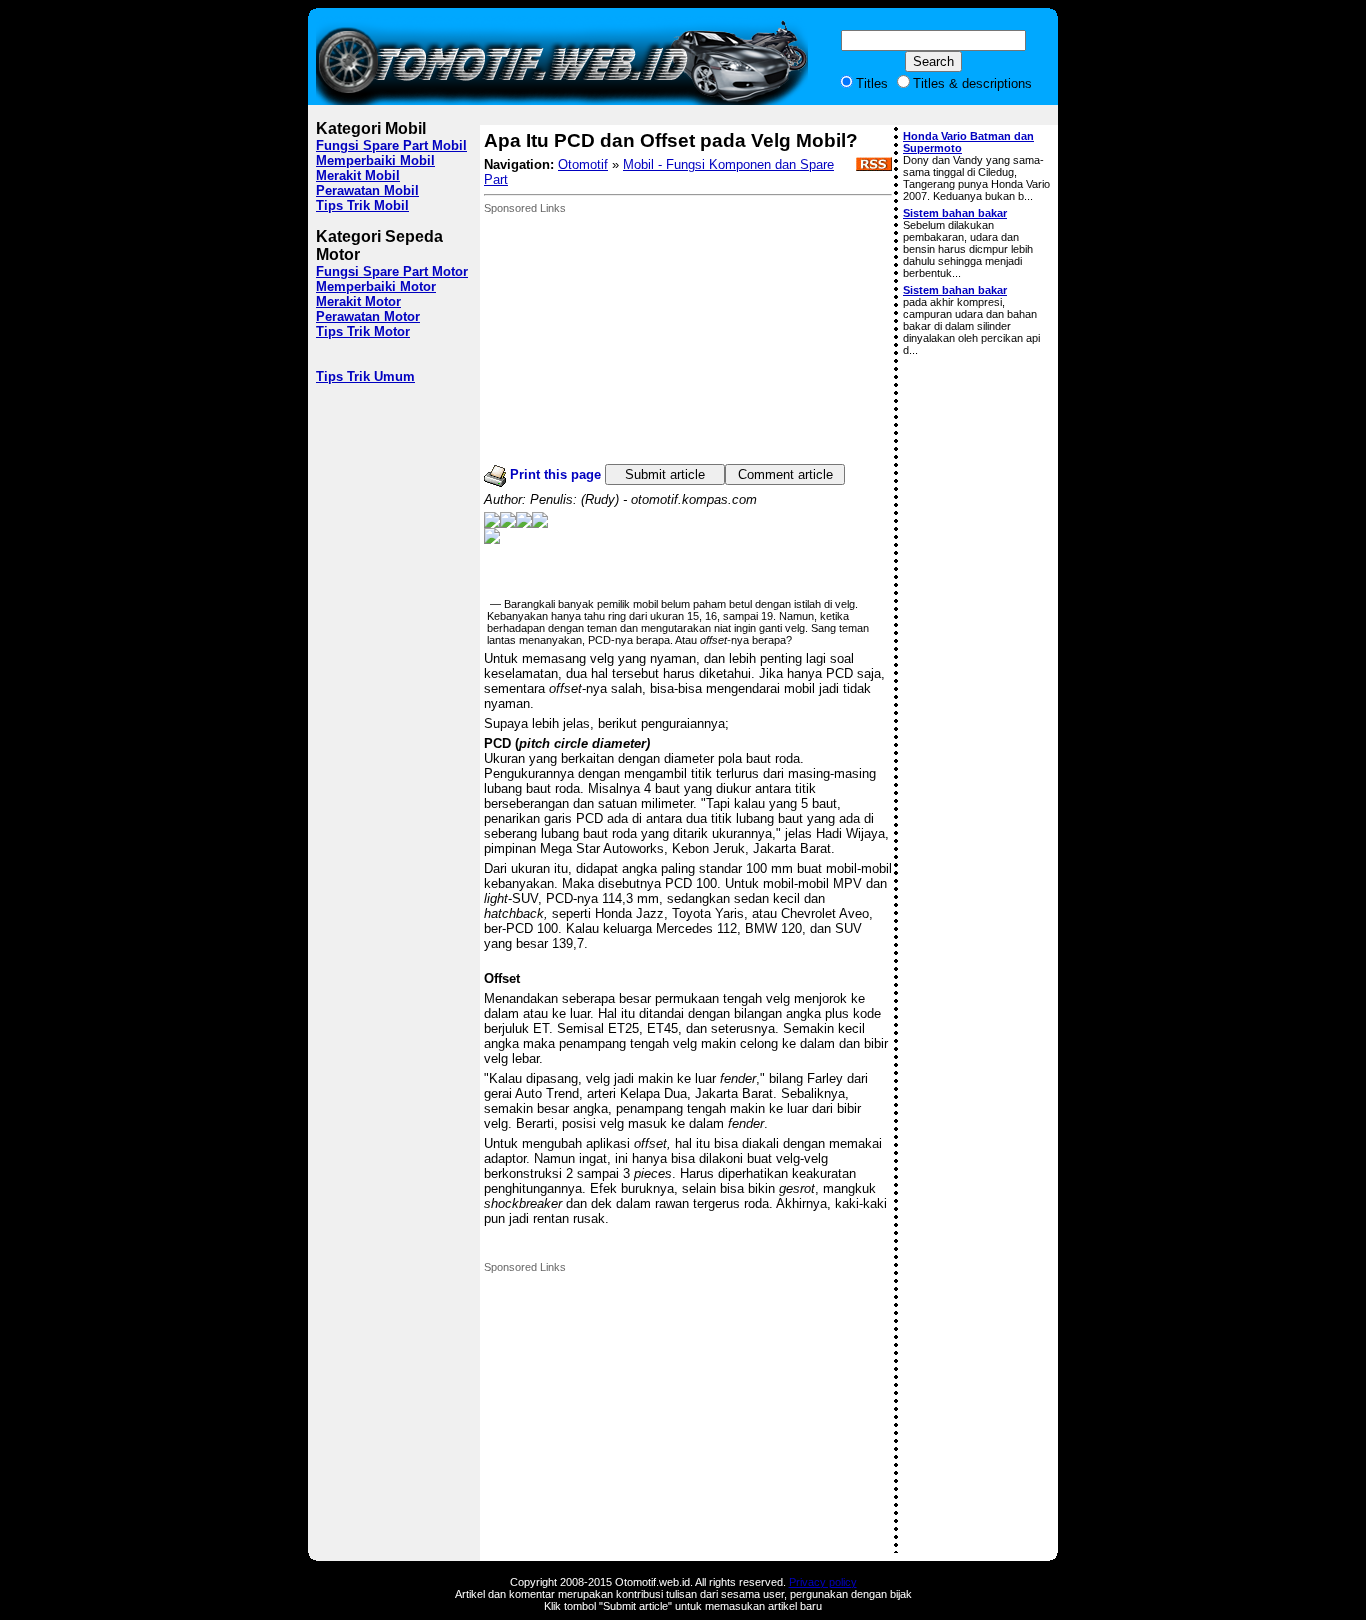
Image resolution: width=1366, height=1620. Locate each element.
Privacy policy (823, 1582)
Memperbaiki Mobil (375, 160)
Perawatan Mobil (367, 190)
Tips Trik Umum (365, 376)
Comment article (785, 474)
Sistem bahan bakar (955, 213)
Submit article (665, 474)
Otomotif (583, 164)
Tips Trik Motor (363, 331)
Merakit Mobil (358, 175)
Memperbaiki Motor (376, 286)
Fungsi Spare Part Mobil (391, 145)
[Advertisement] (634, 339)
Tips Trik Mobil (362, 205)
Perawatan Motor (368, 316)
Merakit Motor (358, 301)
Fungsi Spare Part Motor (392, 271)
